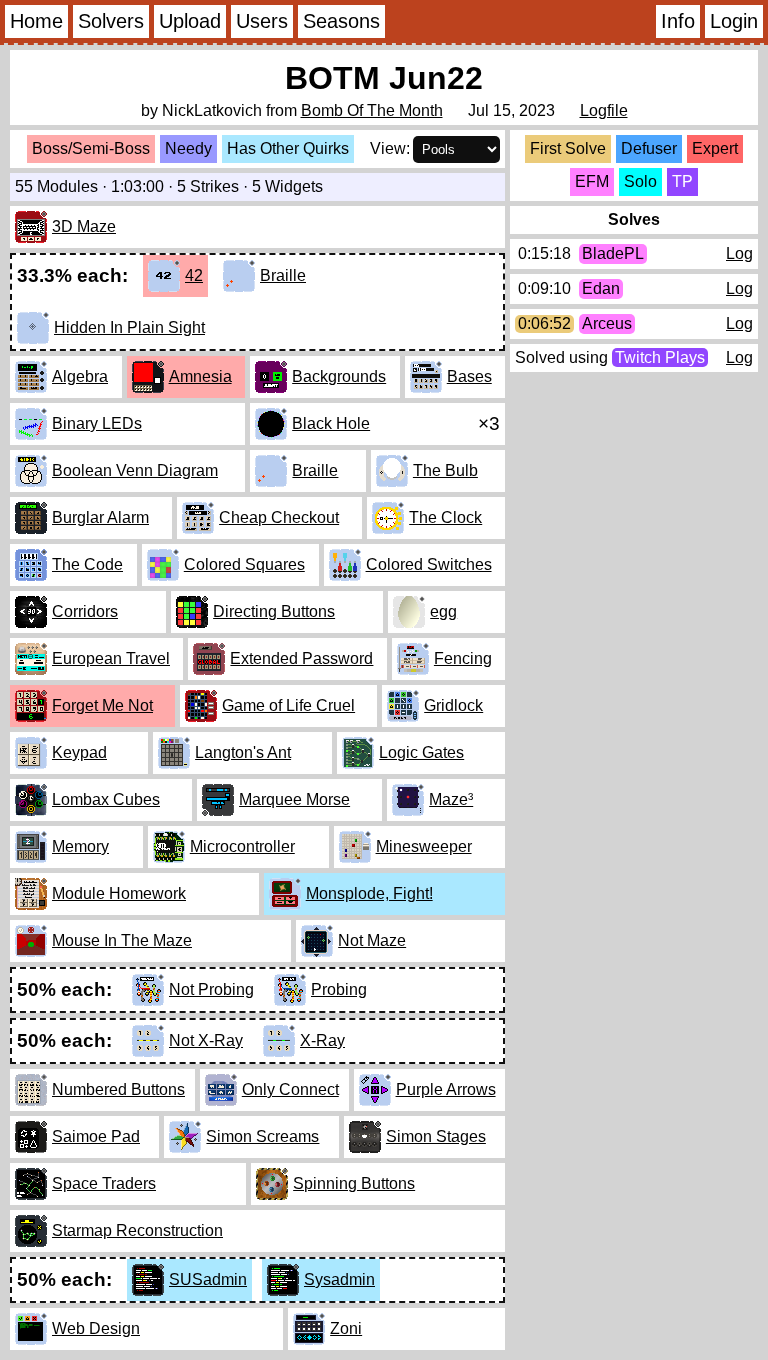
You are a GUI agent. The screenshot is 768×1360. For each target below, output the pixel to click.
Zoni (346, 1328)
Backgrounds (339, 376)
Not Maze (372, 940)
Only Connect (290, 1089)
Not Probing (211, 989)
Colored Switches (429, 564)
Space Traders (104, 1183)
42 (194, 275)
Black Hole (331, 423)
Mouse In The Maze (122, 940)
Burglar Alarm (100, 517)
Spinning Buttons (354, 1183)
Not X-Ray (206, 1040)
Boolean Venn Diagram (135, 470)
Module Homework (119, 893)
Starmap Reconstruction (137, 1230)
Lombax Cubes (106, 799)
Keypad (79, 752)
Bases (469, 376)
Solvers (111, 21)
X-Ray (322, 1040)
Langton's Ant (243, 752)
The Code (87, 564)
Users (262, 21)
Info (678, 21)
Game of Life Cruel (288, 705)
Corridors (85, 611)
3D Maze (84, 226)
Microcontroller (242, 846)
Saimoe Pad (96, 1136)
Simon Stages (436, 1136)
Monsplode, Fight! (369, 893)
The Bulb (445, 470)
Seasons (341, 21)
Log (739, 253)
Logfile (604, 110)
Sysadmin (339, 1279)
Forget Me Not (102, 705)
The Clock (445, 517)
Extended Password (301, 658)
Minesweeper (424, 846)
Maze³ (451, 799)
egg (443, 611)
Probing (339, 989)
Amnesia (200, 376)
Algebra (80, 376)
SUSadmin (208, 1279)
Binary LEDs (97, 423)
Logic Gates (421, 752)
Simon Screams (262, 1136)
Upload (190, 21)
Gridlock (453, 705)
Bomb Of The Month (372, 110)
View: (390, 148)
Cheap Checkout (279, 517)
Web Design (96, 1328)
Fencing (463, 658)
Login (734, 21)
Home (36, 21)
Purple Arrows (446, 1089)
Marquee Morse (294, 799)
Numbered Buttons (118, 1089)
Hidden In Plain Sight (129, 327)
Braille (283, 275)
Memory (80, 846)
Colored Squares (244, 564)
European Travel (111, 658)
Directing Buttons (274, 611)
